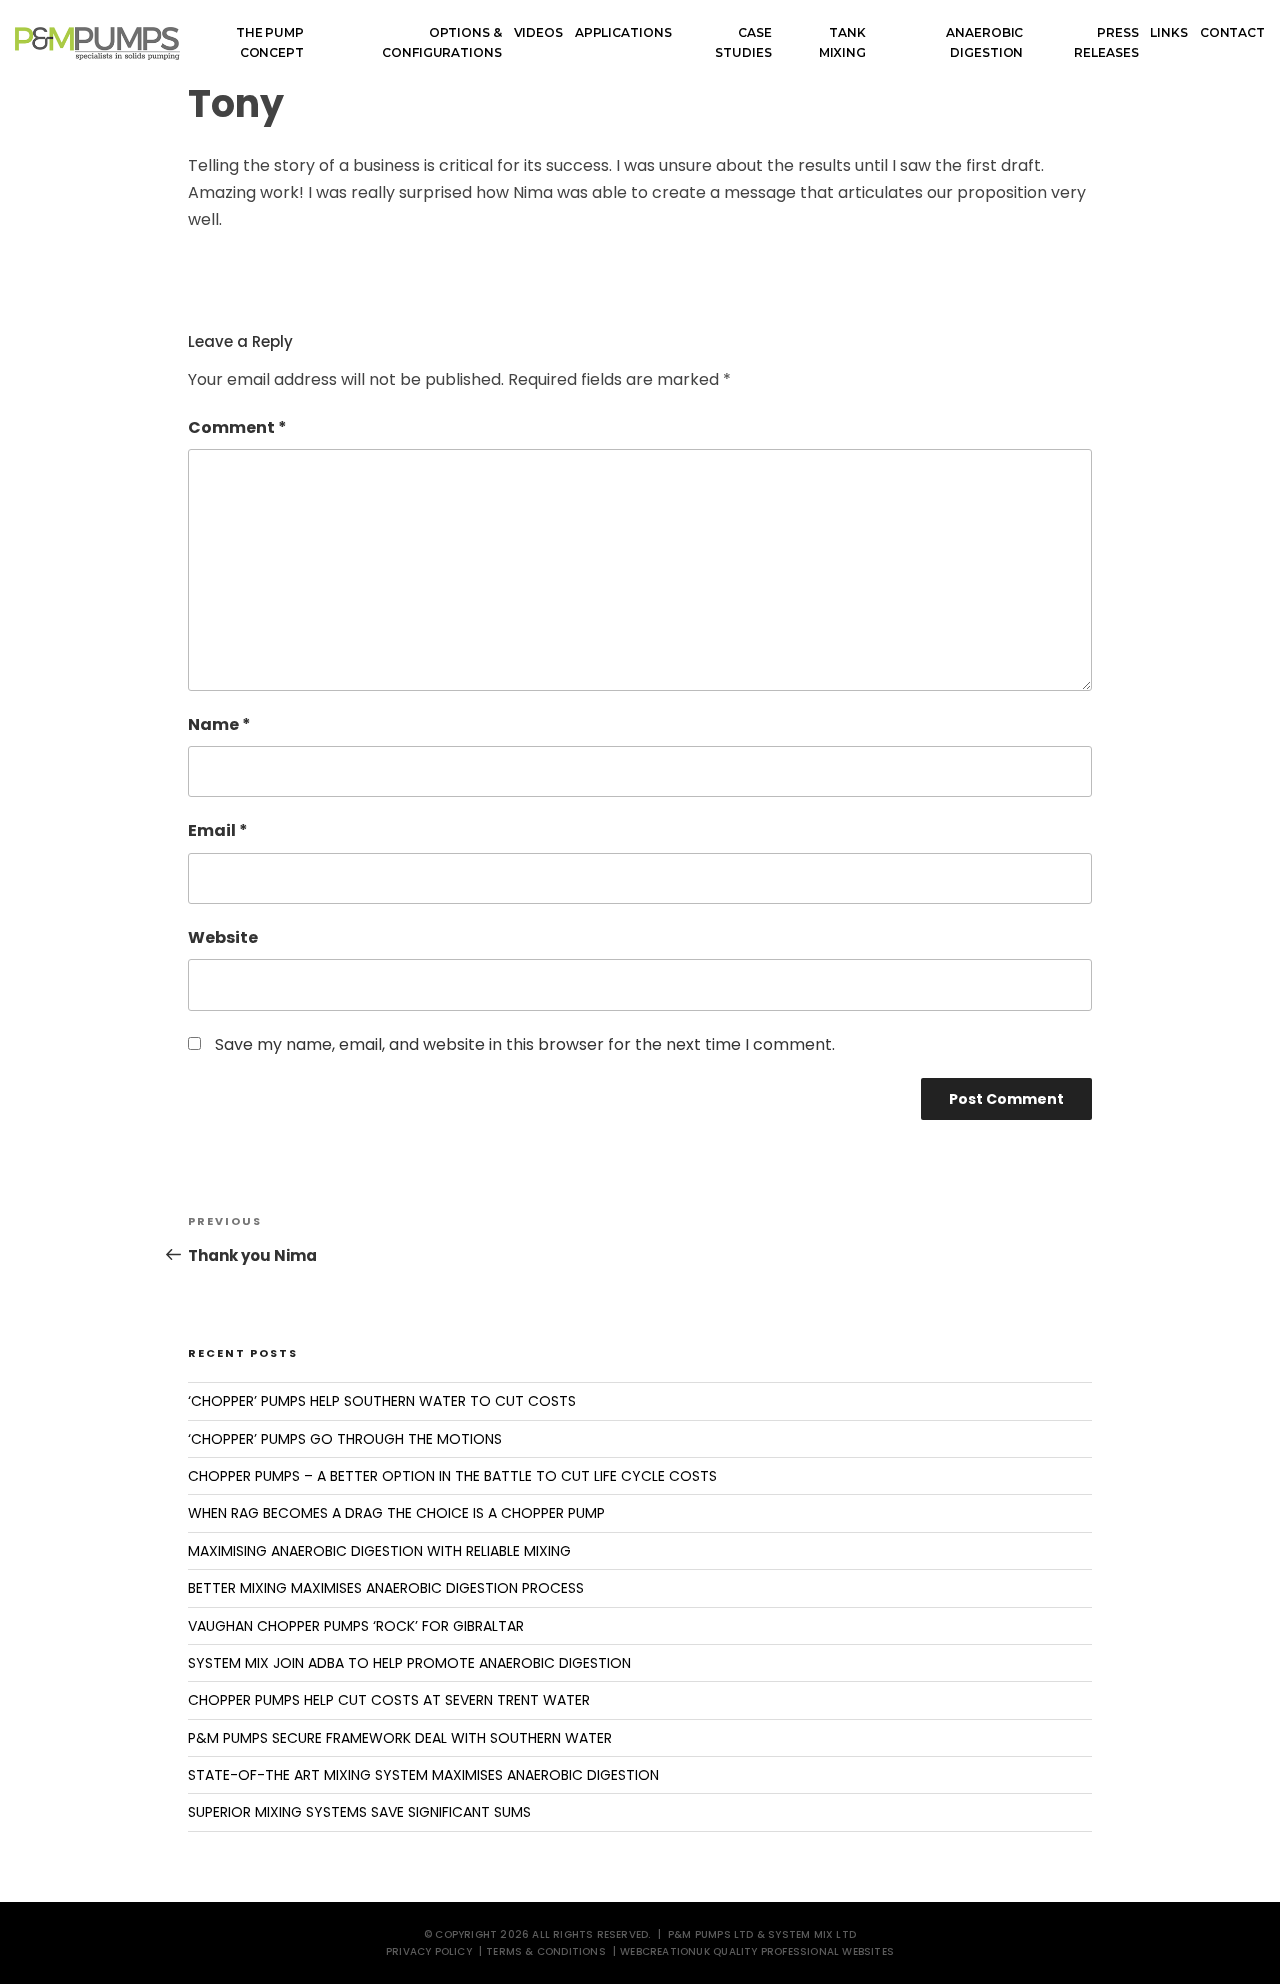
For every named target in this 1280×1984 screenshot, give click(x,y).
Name (219, 724)
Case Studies (743, 42)
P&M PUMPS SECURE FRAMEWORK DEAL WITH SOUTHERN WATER (400, 1738)
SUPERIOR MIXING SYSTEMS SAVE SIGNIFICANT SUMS (359, 1812)
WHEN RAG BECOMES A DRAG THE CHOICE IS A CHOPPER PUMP (396, 1513)
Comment (237, 427)
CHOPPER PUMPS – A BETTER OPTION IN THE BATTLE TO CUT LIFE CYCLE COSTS (452, 1476)
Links (1168, 32)
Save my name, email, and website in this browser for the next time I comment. (525, 1044)
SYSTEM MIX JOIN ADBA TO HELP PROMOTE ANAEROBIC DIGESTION (409, 1663)
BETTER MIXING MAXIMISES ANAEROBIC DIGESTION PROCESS (386, 1588)
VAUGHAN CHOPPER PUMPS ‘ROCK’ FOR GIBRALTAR (356, 1626)
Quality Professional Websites (803, 1951)
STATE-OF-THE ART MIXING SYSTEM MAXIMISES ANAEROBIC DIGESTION (423, 1775)
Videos (538, 32)
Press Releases (1106, 42)
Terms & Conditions (546, 1951)
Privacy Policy (429, 1951)
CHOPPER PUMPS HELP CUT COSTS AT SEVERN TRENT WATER (389, 1700)
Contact (1232, 32)
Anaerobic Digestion (984, 42)
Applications (623, 32)
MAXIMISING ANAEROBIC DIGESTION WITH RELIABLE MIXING (379, 1551)
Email (218, 830)
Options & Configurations (441, 42)
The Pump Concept (270, 42)
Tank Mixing (842, 42)
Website (223, 937)
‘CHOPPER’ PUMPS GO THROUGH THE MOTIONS (345, 1439)
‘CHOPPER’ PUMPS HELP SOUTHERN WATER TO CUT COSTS (382, 1401)
